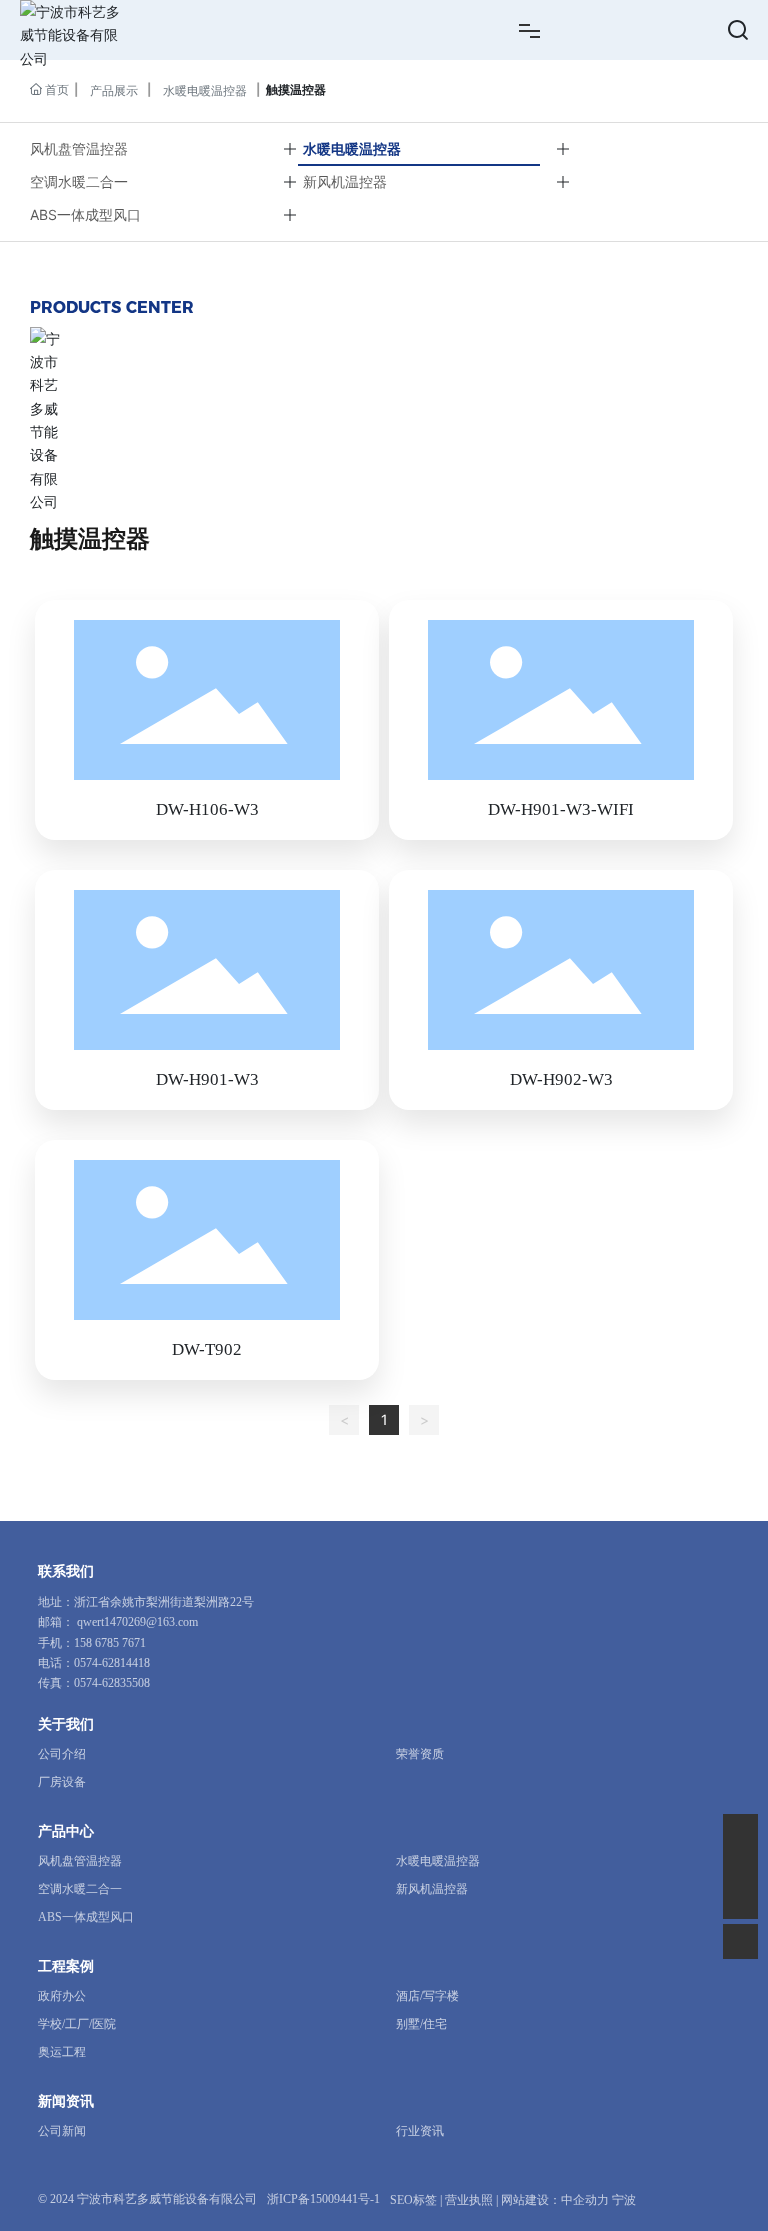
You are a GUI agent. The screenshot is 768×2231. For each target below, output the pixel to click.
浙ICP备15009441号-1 (323, 2199)
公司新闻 (62, 2131)
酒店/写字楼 (427, 1996)
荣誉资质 (420, 1754)
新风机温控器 (345, 181)
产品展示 (114, 90)
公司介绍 (62, 1754)
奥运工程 (62, 2052)
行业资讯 (420, 2131)
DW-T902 (207, 1349)
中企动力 (585, 2200)
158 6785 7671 (110, 1643)
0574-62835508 (112, 1683)
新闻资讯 (66, 2101)
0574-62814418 (112, 1663)
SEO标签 (413, 2200)
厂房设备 (62, 1782)
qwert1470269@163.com (137, 1622)
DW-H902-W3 (561, 1079)
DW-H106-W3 (207, 809)
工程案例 (66, 1966)
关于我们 (66, 1724)
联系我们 (66, 1571)
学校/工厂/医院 (77, 2024)
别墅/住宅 (421, 2024)
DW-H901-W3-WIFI (561, 809)
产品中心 (66, 1831)
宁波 (624, 2200)
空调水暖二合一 (79, 181)
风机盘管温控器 (79, 148)
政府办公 (62, 1996)
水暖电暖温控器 (205, 90)
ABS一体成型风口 (85, 214)
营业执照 (469, 2200)
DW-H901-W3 (207, 1079)
